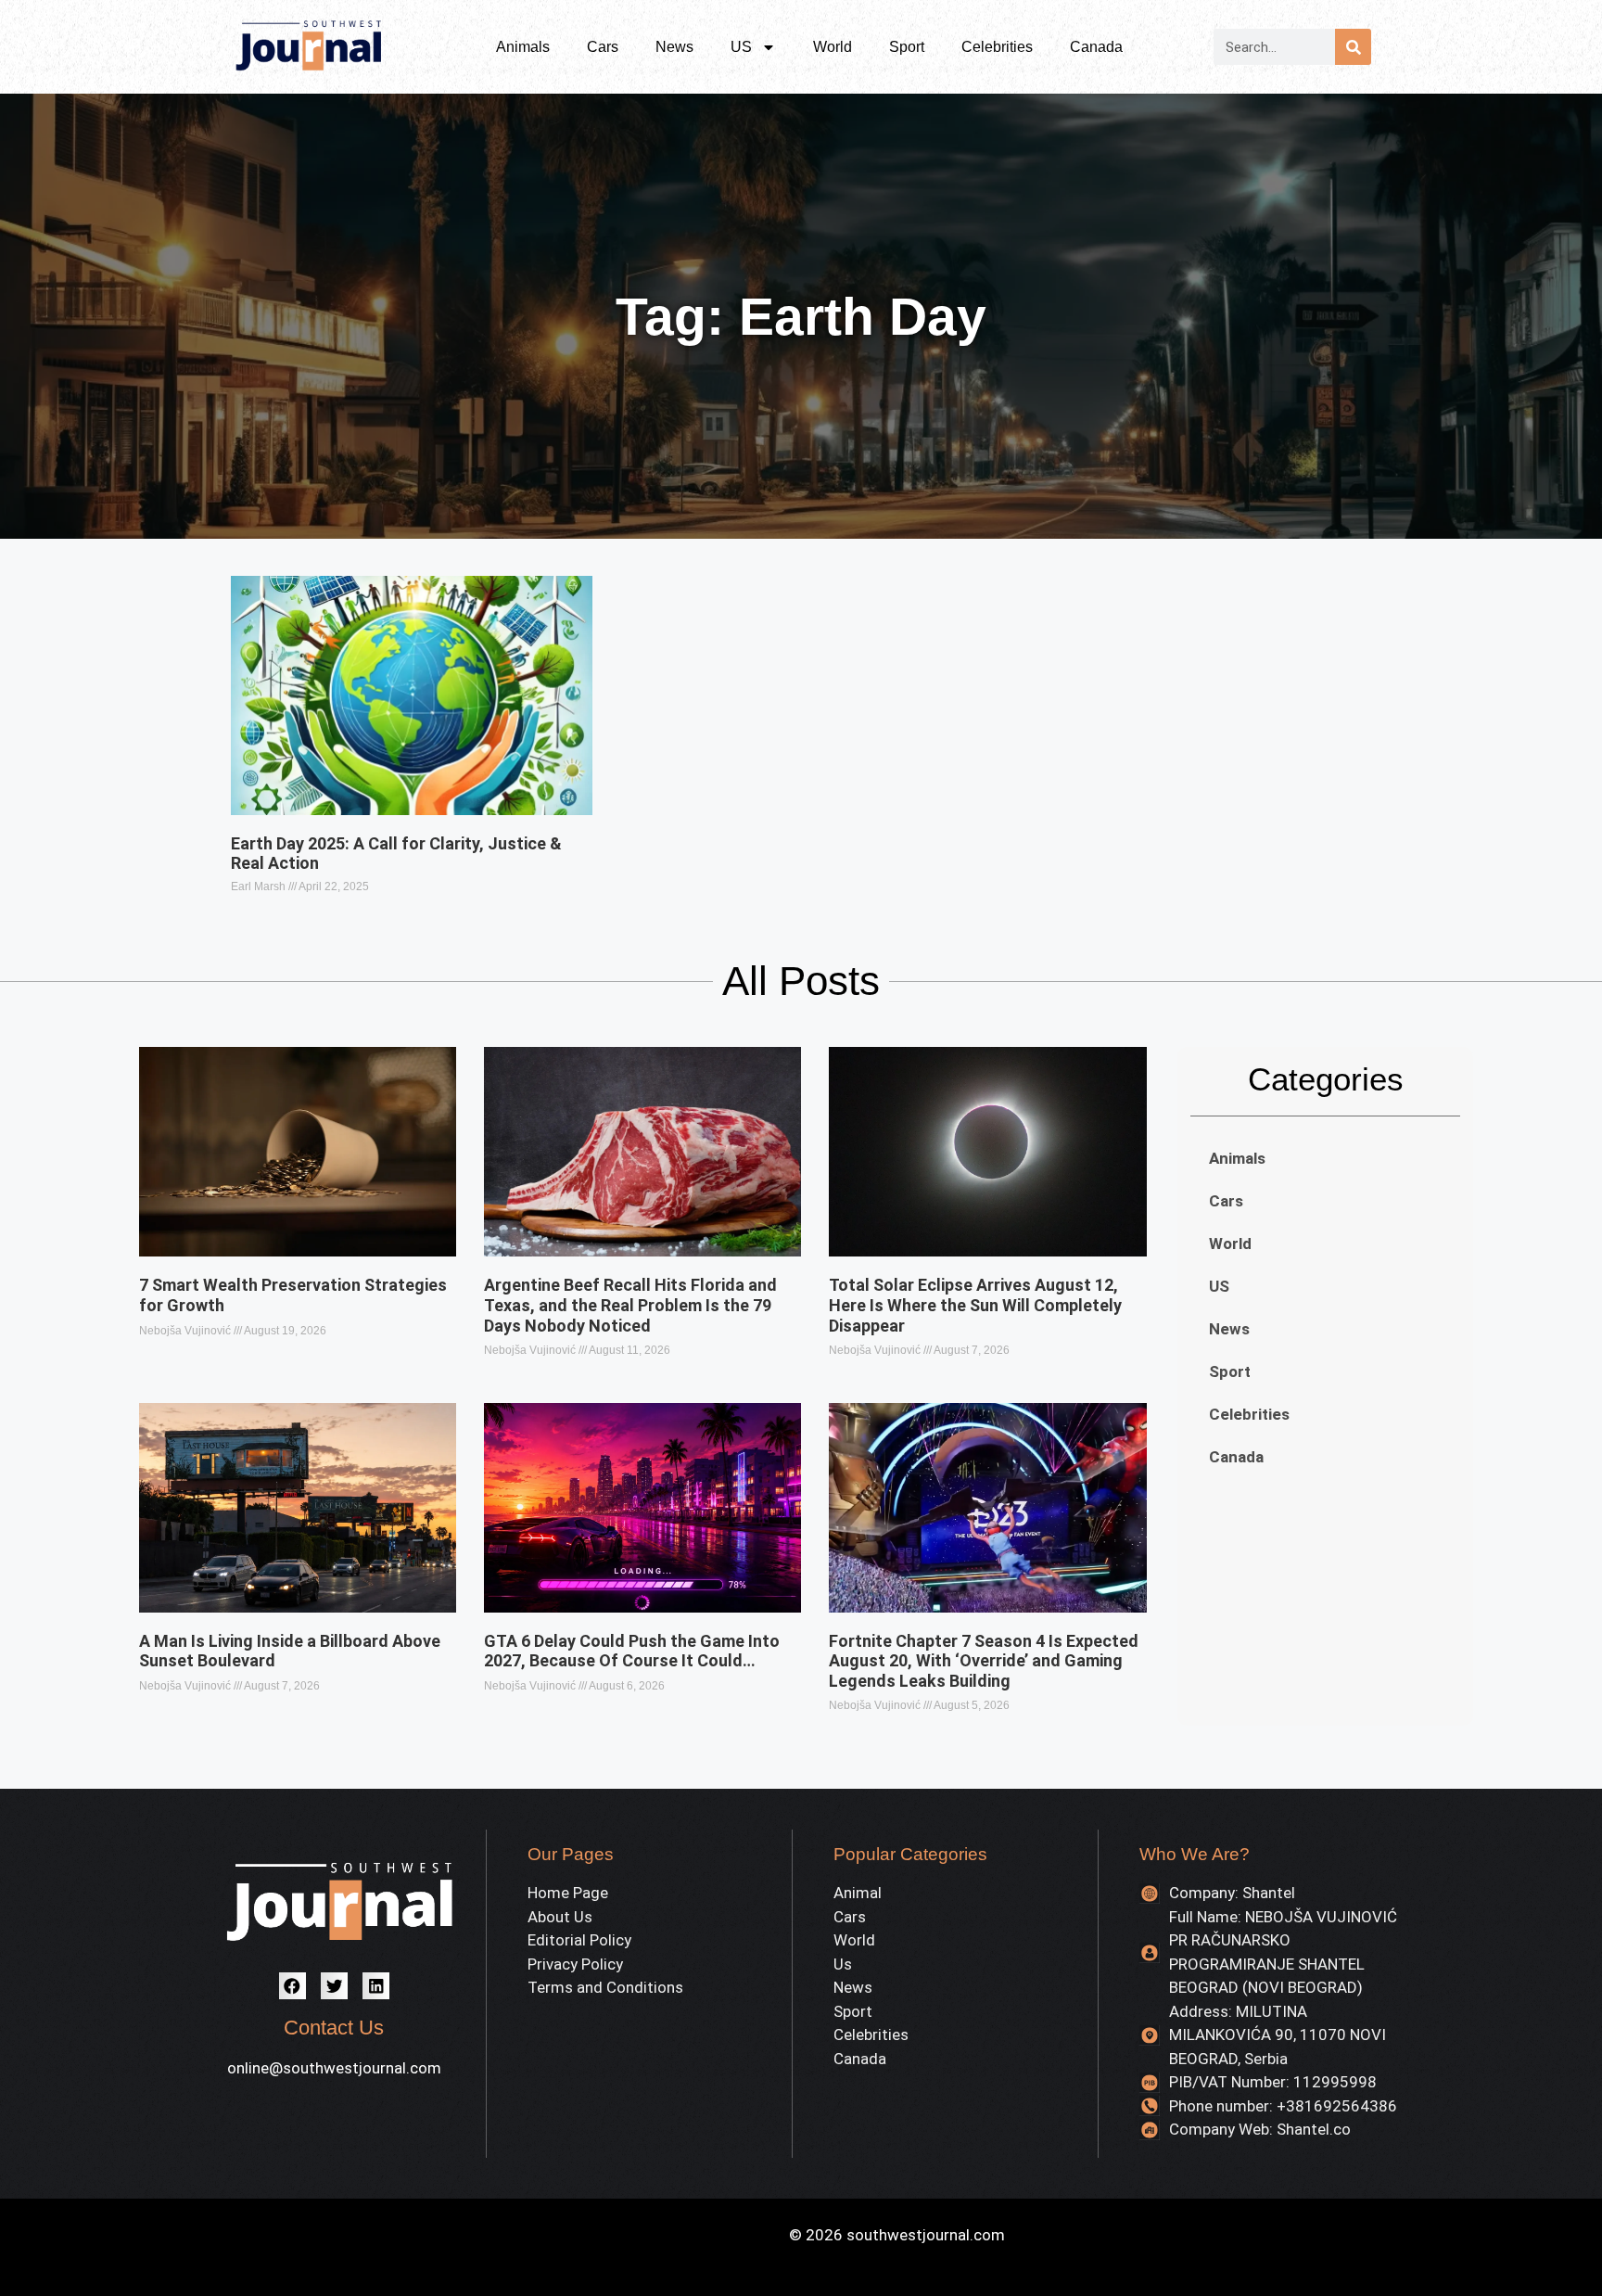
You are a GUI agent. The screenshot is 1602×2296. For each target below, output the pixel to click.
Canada (1096, 47)
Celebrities (997, 47)
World (833, 47)
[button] (292, 1986)
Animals (523, 47)
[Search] (1353, 47)
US (741, 47)
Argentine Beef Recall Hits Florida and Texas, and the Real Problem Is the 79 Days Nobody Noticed (630, 1305)
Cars (603, 47)
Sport (907, 47)
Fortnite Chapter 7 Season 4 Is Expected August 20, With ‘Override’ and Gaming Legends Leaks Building (984, 1661)
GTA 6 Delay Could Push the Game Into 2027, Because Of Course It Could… (632, 1651)
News (674, 47)
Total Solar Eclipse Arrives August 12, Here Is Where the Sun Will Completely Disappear (975, 1305)
